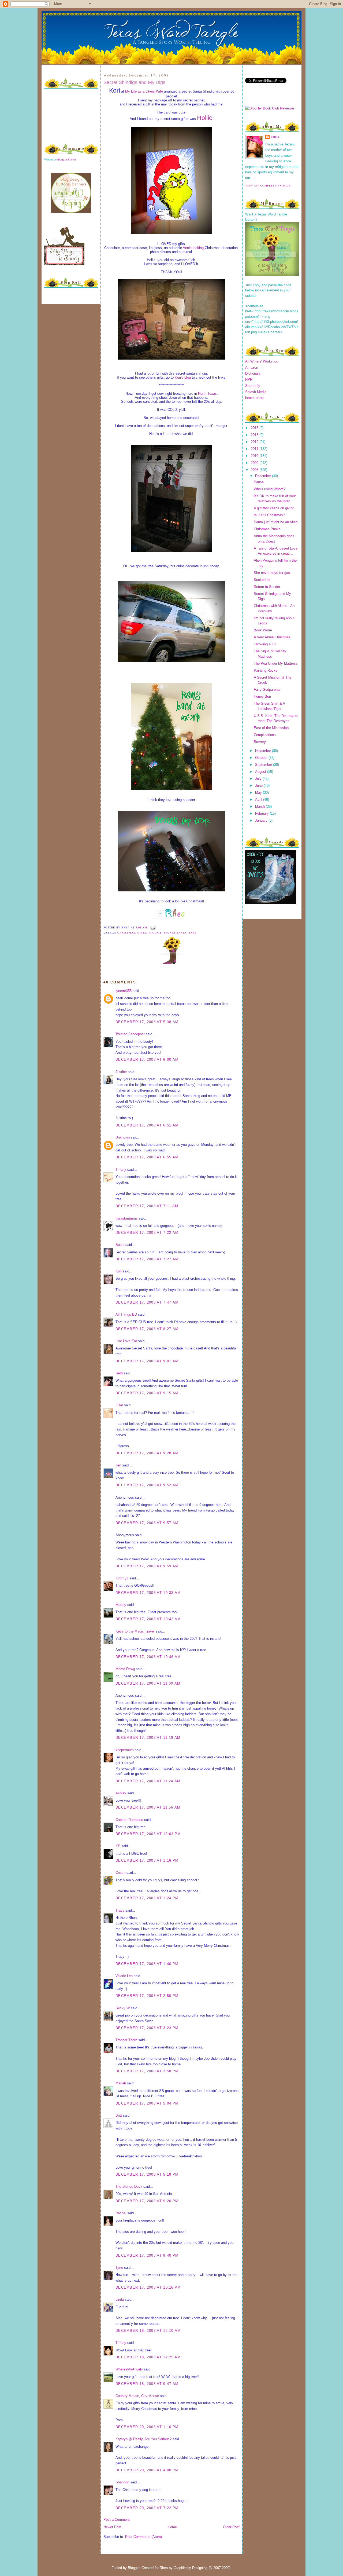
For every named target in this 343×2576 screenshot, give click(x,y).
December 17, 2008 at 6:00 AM (147, 1060)
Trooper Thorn (126, 2040)
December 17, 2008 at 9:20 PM (147, 2201)
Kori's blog (183, 377)
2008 (255, 470)
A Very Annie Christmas (272, 637)
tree (193, 932)
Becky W (123, 2008)
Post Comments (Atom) (143, 2537)
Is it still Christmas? (269, 515)
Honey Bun (262, 696)
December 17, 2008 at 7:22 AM (147, 1233)
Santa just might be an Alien (276, 522)
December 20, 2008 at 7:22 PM (147, 2508)
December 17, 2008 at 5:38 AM (147, 1022)
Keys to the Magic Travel (135, 1631)
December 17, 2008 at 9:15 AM (147, 1393)
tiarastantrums (127, 1218)
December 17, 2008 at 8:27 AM (147, 1329)
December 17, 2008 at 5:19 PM (147, 2174)
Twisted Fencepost (130, 1034)
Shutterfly (253, 386)
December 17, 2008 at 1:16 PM (147, 1860)
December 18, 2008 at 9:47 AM (147, 2384)
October (262, 758)
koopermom (125, 1750)
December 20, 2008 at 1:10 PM (147, 2427)
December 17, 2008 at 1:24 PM (147, 1898)
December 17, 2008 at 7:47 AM (147, 1302)
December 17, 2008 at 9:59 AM (147, 1566)
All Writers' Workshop (262, 361)
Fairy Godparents (267, 689)
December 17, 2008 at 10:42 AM (148, 1619)
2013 (255, 435)
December (264, 476)
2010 (255, 456)
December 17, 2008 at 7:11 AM (147, 1206)
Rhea (275, 137)
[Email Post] (152, 927)
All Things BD (126, 1314)
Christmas (126, 932)
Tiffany (121, 1170)
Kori (119, 1271)
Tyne (119, 2268)
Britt (119, 2115)
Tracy (120, 1910)
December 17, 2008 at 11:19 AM (148, 1738)
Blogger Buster (67, 160)
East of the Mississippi (272, 728)
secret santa (175, 932)
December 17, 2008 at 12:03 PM (148, 1834)
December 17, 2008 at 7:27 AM (147, 1259)
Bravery (260, 742)
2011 (255, 449)
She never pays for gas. (272, 573)
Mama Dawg (125, 1669)
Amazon (252, 367)
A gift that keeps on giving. (275, 508)
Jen (118, 1465)
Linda (120, 2299)
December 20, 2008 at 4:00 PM (147, 2470)
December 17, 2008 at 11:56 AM (148, 1807)
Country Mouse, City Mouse (137, 2396)
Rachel (121, 2213)
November (264, 751)
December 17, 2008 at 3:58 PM (147, 2071)
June (259, 786)
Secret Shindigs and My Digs (134, 82)
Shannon (122, 2482)
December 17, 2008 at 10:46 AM (148, 1657)
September (264, 765)
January (262, 820)
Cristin (120, 1873)
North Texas (207, 394)
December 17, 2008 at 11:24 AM (148, 1781)
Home (172, 2527)
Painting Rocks (266, 670)
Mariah (121, 2083)
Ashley (121, 1793)
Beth (119, 1373)
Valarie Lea (124, 1976)
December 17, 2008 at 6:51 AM (147, 1125)
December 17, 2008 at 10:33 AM (148, 1593)
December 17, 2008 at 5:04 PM (147, 2103)
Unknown (123, 1137)
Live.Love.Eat (126, 1341)
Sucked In (262, 580)
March (260, 806)
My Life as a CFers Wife (144, 91)
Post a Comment (117, 2520)
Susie (120, 1245)
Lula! (119, 1405)
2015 (255, 428)
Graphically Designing (191, 2568)
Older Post (231, 2527)
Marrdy (121, 1605)
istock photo (255, 398)
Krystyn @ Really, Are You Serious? (143, 2439)
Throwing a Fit (265, 644)
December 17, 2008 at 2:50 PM (147, 1996)
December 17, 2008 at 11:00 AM (148, 1683)
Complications (265, 735)
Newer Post (112, 2527)
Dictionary (253, 373)
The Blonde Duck (129, 2187)
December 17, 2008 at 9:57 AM (147, 1523)
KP (118, 1846)
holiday (155, 932)
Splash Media (256, 392)
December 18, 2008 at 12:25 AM (148, 2357)
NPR (249, 380)
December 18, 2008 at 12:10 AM (148, 2331)
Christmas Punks (267, 529)
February (262, 813)
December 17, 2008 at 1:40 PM (147, 1964)
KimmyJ (122, 1578)
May (259, 793)
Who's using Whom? (270, 489)
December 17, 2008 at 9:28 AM (147, 1453)
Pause (259, 482)
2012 (255, 442)
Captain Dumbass (129, 1820)
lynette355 (124, 991)
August (261, 772)
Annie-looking (193, 248)
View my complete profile (268, 185)
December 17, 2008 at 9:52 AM (147, 1485)
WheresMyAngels (129, 2369)
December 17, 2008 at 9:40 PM (147, 2255)
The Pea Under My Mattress (276, 663)
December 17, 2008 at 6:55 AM (147, 1157)
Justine (121, 1072)
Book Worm (263, 630)
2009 (255, 463)
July (259, 779)
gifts (142, 932)
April (259, 799)
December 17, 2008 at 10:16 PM (148, 2287)
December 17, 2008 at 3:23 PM (147, 2028)
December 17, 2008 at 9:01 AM (147, 1361)
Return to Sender (267, 587)
